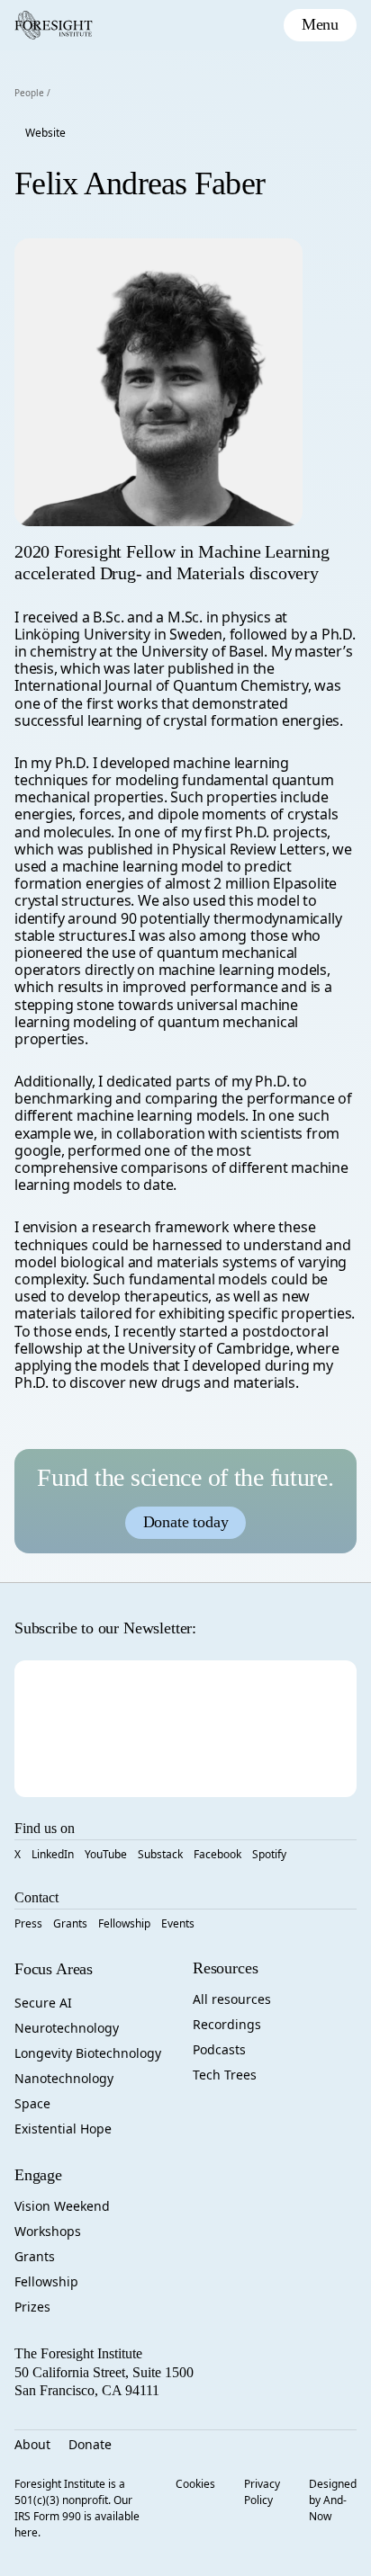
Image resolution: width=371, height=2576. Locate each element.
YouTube (106, 1854)
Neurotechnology (67, 2028)
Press (28, 1923)
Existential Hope (63, 2129)
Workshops (48, 2231)
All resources (232, 1999)
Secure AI (43, 2003)
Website (45, 133)
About (32, 2444)
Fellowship (124, 1923)
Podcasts (219, 2049)
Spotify (269, 1854)
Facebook (217, 1854)
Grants (70, 1923)
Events (178, 1923)
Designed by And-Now (333, 2500)
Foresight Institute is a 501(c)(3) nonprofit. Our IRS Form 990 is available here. (77, 2508)
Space (32, 2103)
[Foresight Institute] (54, 25)
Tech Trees (225, 2075)
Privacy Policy (262, 2492)
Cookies (195, 2484)
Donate (90, 2444)
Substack (160, 1854)
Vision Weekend (62, 2206)
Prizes (32, 2307)
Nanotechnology (64, 2078)
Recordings (227, 2024)
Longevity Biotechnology (88, 2053)
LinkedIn (53, 1854)
